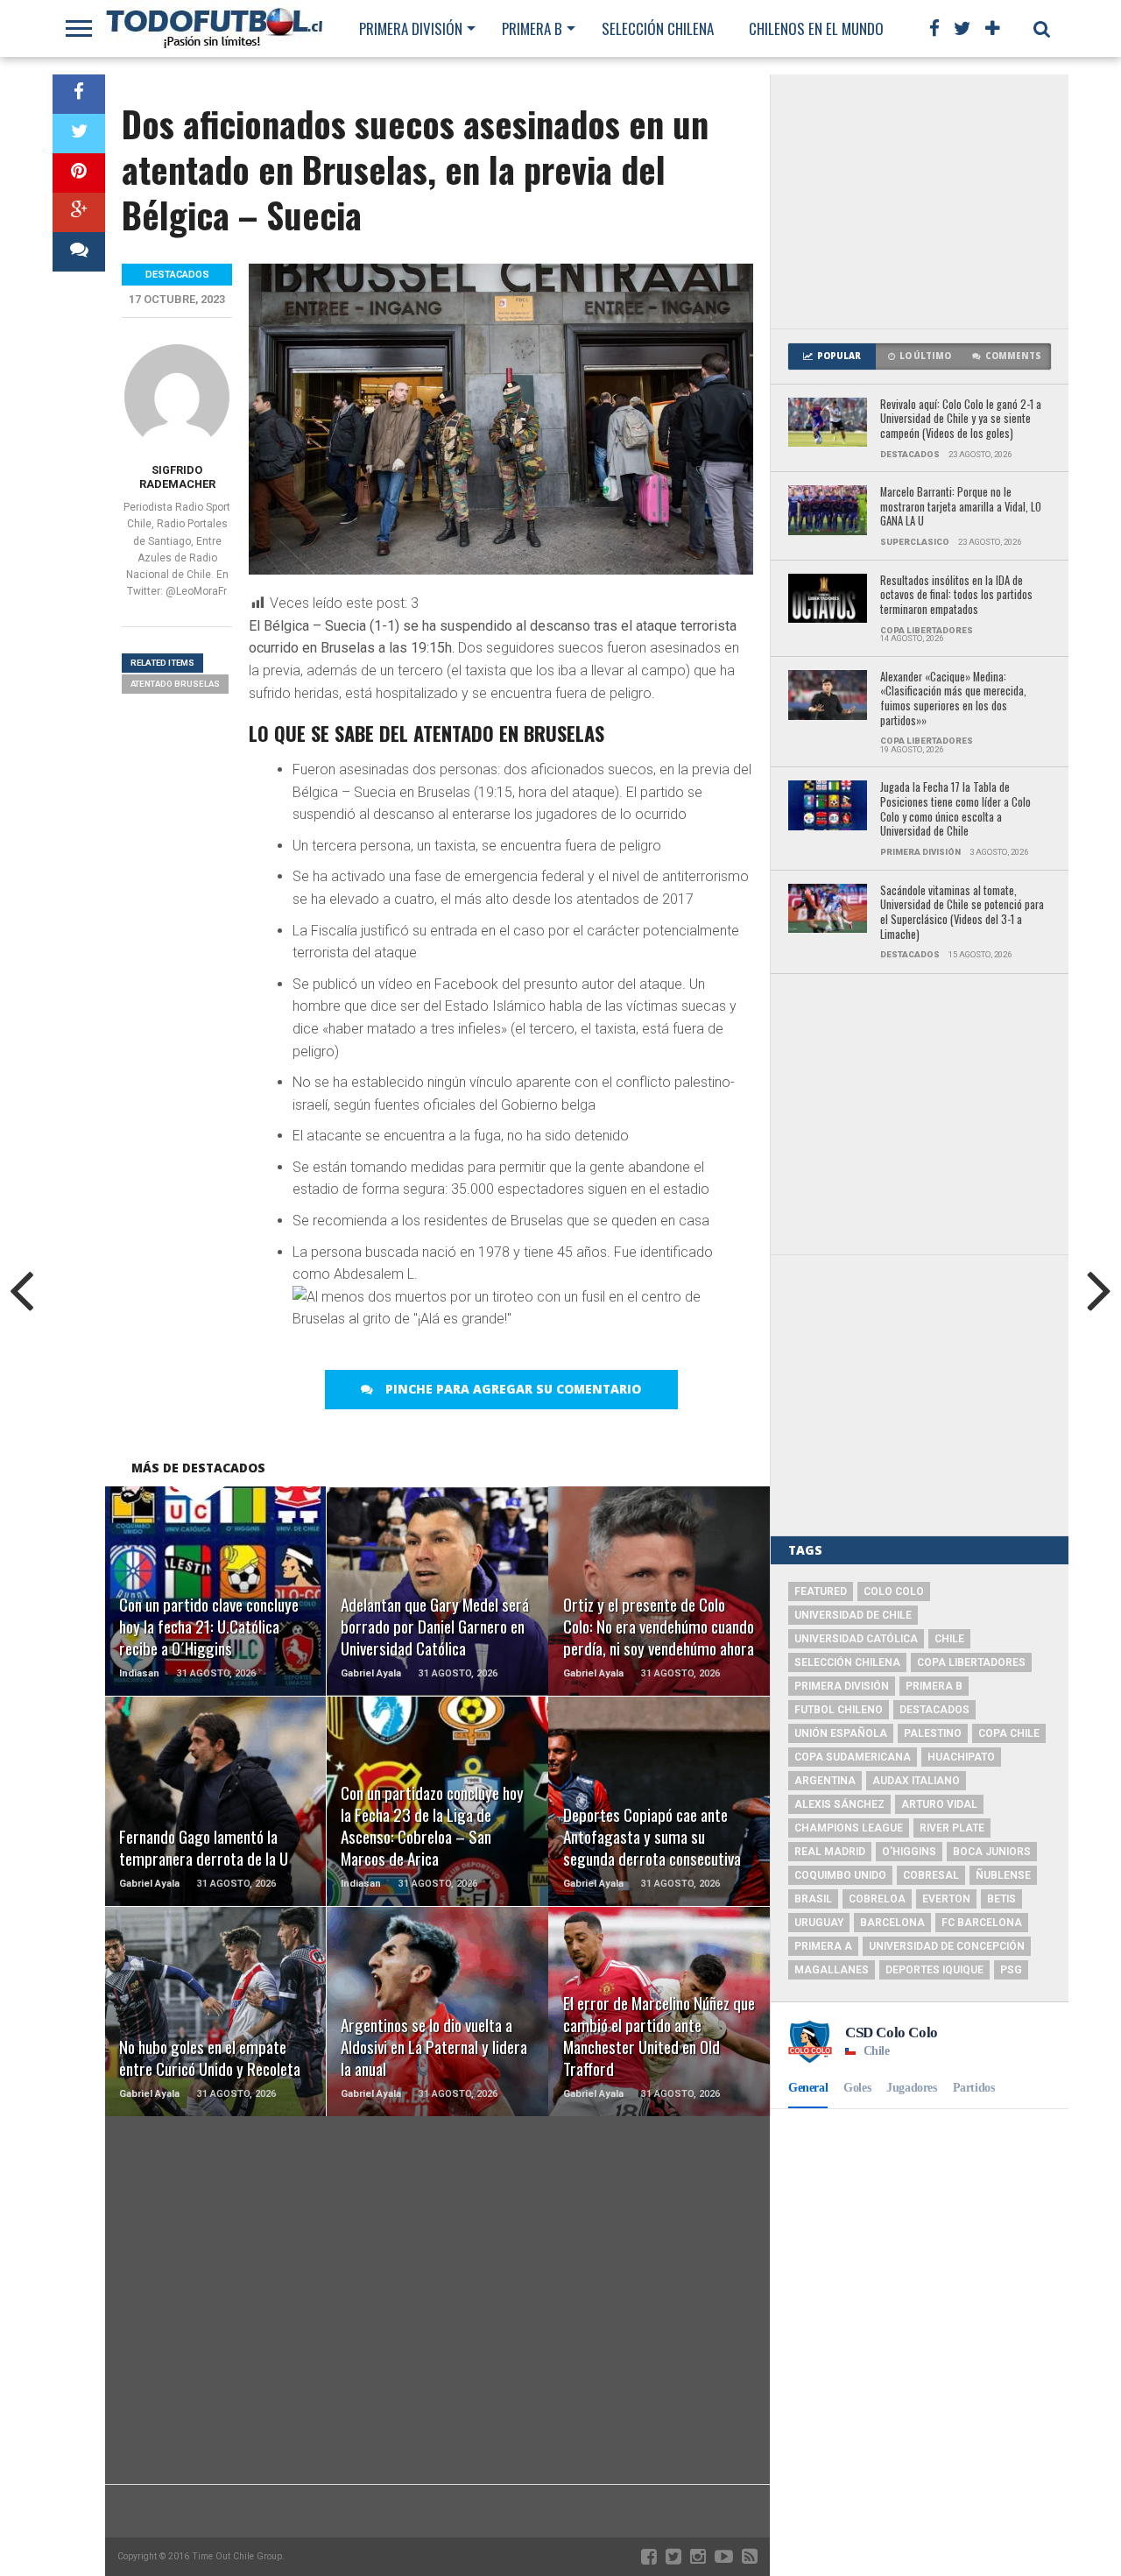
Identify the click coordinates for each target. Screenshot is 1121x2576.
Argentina (825, 1781)
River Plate (952, 1828)
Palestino (933, 1733)
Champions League (849, 1828)
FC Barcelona (982, 1923)
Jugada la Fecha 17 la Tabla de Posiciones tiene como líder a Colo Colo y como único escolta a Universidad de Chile (955, 810)
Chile (949, 1639)
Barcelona (892, 1923)
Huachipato (961, 1757)
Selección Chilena (658, 28)
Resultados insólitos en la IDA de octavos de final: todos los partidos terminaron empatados (956, 596)
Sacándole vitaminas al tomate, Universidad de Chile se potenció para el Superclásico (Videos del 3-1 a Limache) (962, 913)
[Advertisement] (920, 201)
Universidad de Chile (853, 1615)
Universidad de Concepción (947, 1946)
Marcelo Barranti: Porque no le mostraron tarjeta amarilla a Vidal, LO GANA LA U (961, 507)
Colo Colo (894, 1591)
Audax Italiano (916, 1781)
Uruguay (819, 1923)
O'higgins (909, 1852)
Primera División (411, 28)
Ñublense (1003, 1875)
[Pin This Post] (79, 173)
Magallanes (832, 1970)
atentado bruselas (175, 684)
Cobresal (931, 1875)
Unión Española (841, 1733)
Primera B (532, 28)
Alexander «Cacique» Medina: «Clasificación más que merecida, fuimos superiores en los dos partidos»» (953, 699)
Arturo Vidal (939, 1804)
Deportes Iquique (934, 1970)
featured (821, 1591)
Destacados (934, 1710)
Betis (1001, 1899)
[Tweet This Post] (79, 134)
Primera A (823, 1946)
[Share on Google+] (79, 212)
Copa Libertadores (971, 1662)
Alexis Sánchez (839, 1804)
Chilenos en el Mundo (816, 28)
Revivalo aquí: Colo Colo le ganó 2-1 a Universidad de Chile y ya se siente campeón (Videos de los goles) (961, 420)
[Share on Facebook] (79, 94)
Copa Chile (1009, 1733)
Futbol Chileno (839, 1710)
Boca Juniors (992, 1852)
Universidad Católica (856, 1639)
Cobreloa (877, 1899)
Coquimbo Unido (840, 1875)
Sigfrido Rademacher (177, 477)
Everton (946, 1899)
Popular (839, 356)
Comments (1013, 356)
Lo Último (925, 356)
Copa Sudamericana (853, 1757)
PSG (1011, 1970)
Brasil (813, 1899)
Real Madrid (830, 1852)
